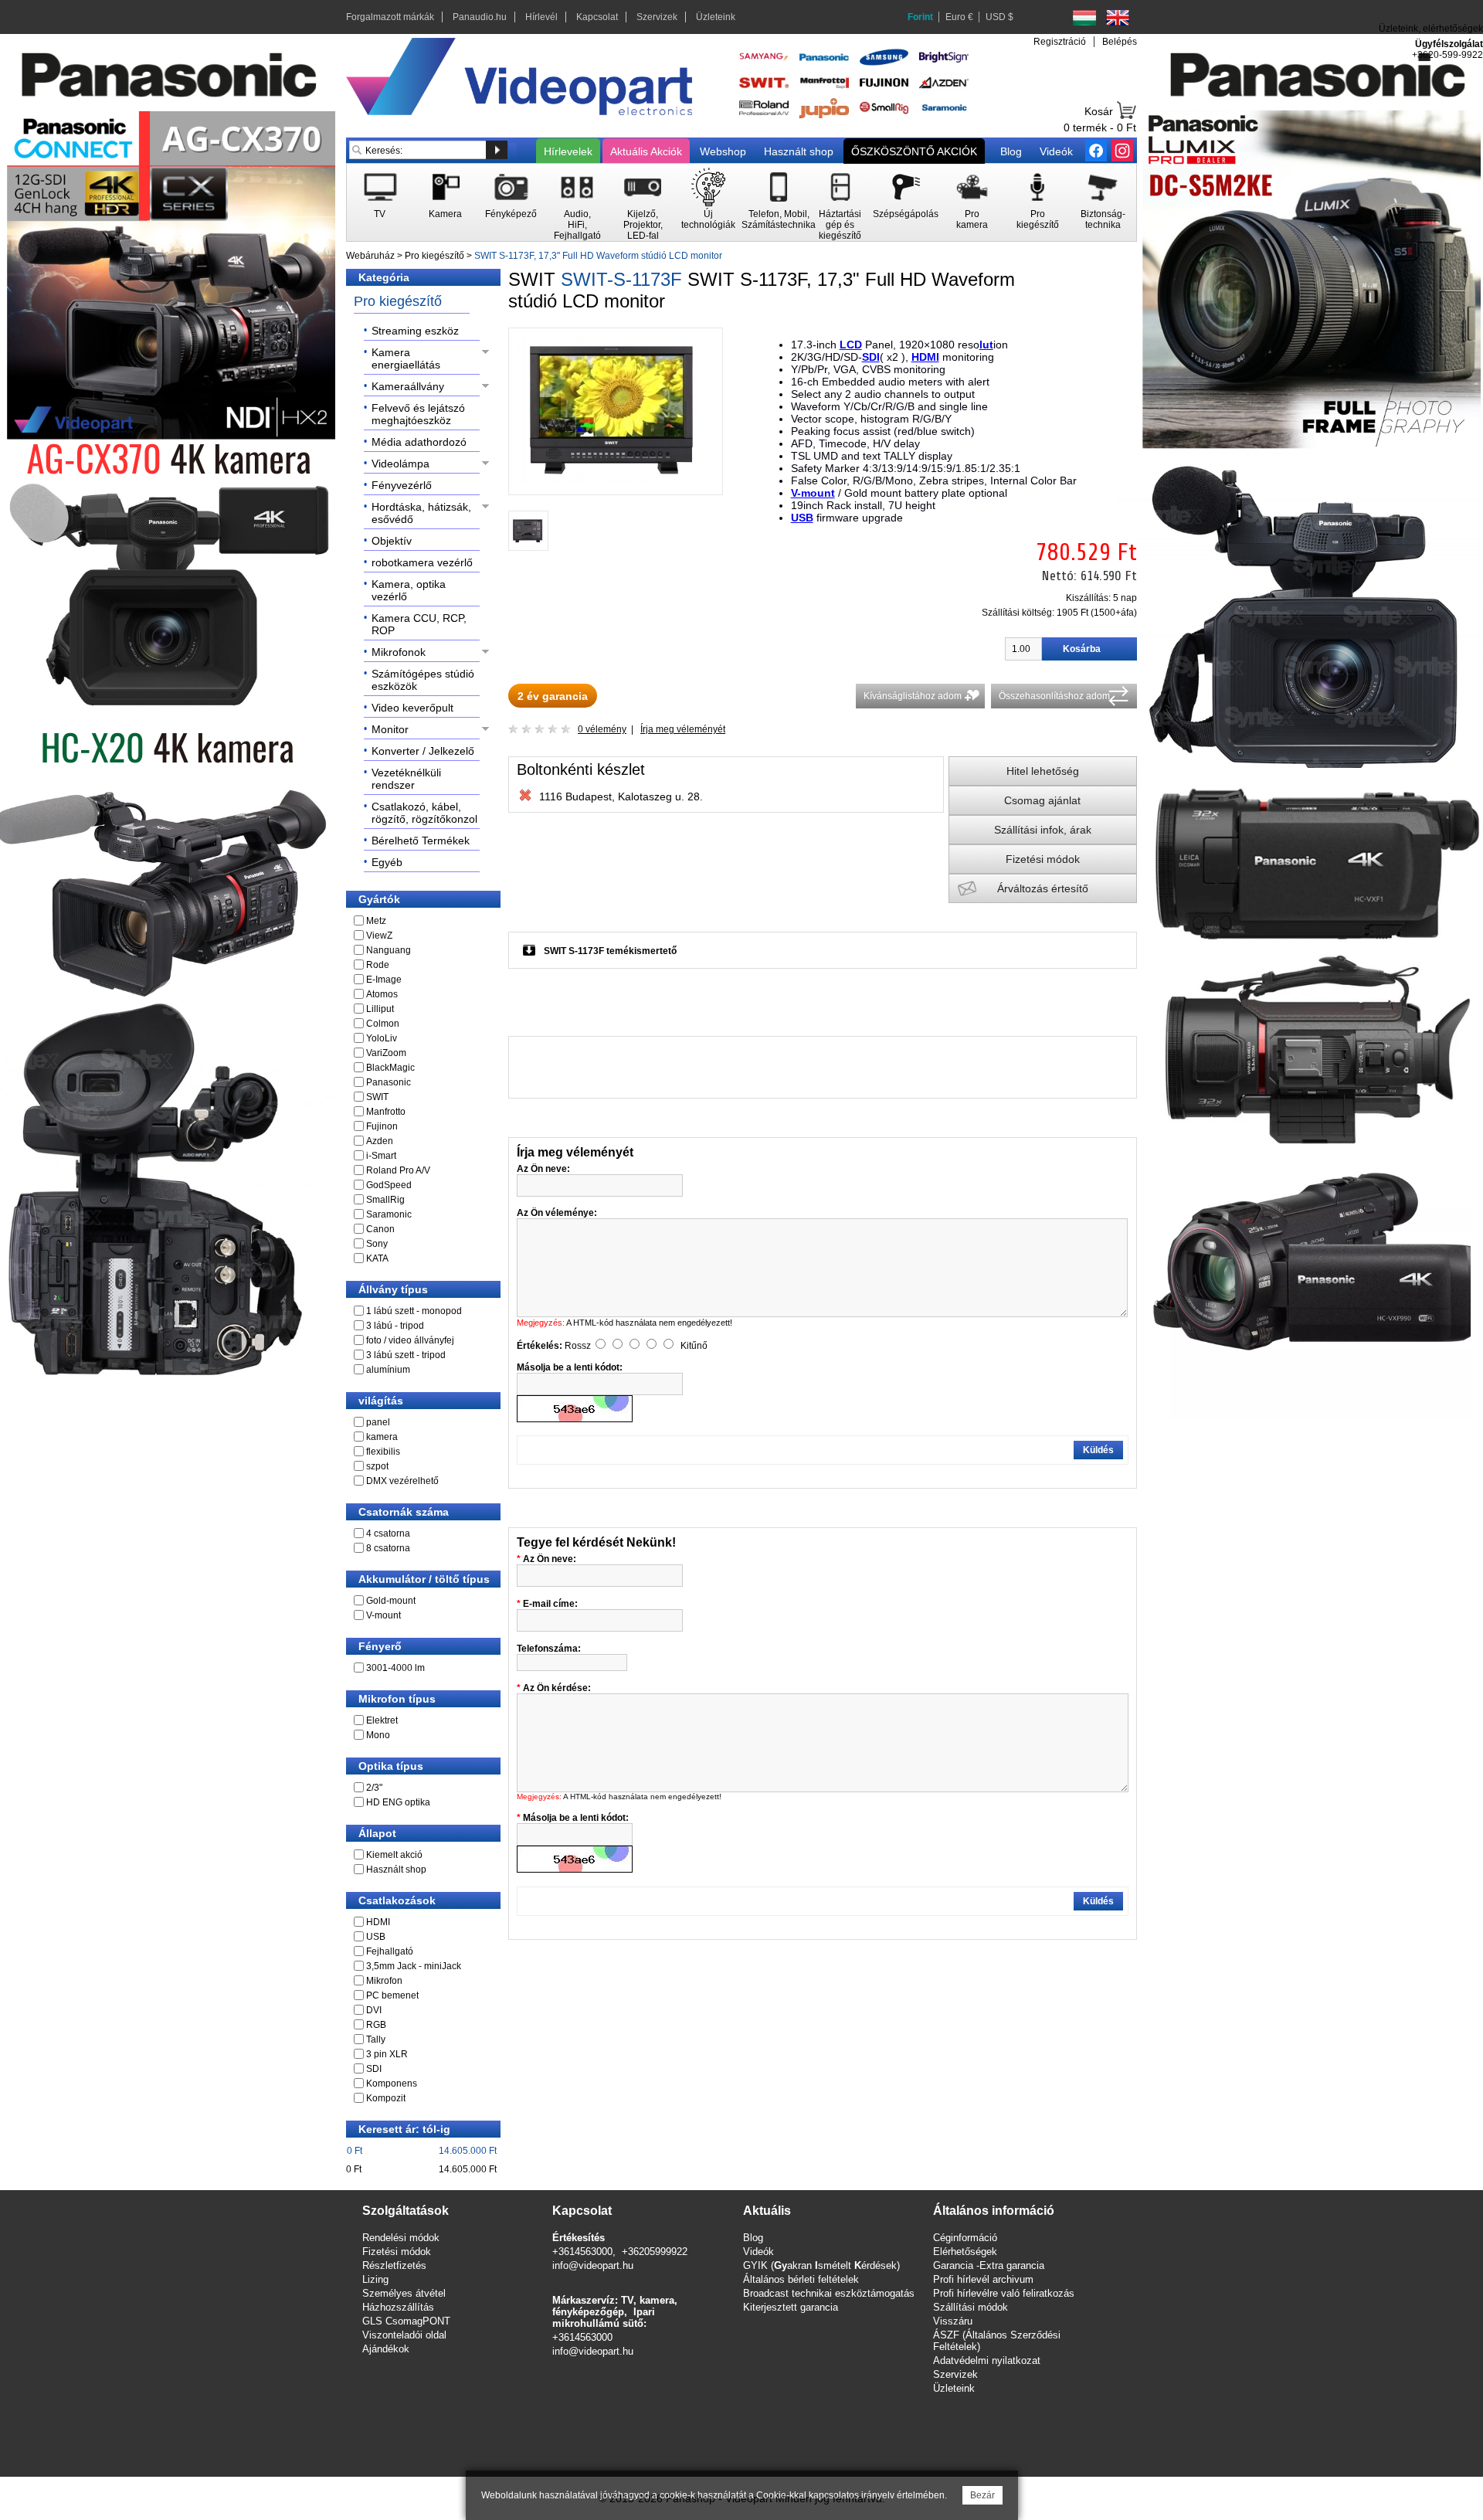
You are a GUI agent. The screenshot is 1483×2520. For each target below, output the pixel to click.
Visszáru (953, 2321)
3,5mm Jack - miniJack (414, 1966)
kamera (382, 1437)
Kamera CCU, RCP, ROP (419, 624)
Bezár (982, 2495)
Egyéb (387, 862)
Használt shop (799, 151)
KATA (377, 1258)
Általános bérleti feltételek (801, 2279)
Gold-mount (391, 1601)
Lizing (375, 2279)
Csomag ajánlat (1042, 800)
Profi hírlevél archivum (983, 2279)
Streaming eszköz (415, 331)
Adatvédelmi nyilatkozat (987, 2360)
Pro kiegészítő (434, 256)
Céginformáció (965, 2238)
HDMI (378, 1922)
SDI (374, 2069)
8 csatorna (388, 1548)
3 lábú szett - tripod (406, 1355)
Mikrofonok (399, 652)
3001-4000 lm (395, 1668)
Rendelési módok (401, 2238)
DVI (374, 2010)
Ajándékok (386, 2349)
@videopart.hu (601, 2351)
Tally (376, 2039)
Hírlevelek (568, 151)
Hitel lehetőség (1043, 771)
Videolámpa (400, 464)
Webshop (723, 151)
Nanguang (389, 950)
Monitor (390, 729)
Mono (378, 1735)
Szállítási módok (971, 2307)
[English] (1118, 18)
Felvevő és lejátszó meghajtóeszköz (418, 414)
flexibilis (383, 1452)
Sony (377, 1244)
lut (986, 345)
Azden (380, 1141)
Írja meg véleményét (683, 729)
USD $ (999, 17)
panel (378, 1422)
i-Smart (381, 1156)
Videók (1056, 151)
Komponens (392, 2084)
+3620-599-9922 (1447, 55)
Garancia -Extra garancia (989, 2265)
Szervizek (657, 17)
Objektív (392, 541)
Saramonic (389, 1214)
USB (376, 1937)
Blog (1011, 151)
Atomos (382, 994)
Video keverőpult (412, 708)
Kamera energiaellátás (406, 358)
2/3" (374, 1788)
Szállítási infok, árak (1043, 830)
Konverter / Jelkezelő (423, 751)
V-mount (383, 1615)
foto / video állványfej (410, 1340)
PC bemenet (392, 1995)
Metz (376, 921)
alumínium (388, 1370)
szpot (377, 1466)
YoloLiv (382, 1038)
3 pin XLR (387, 2054)
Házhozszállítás (398, 2307)
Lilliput (380, 1009)
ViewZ (379, 936)
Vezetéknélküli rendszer (406, 779)
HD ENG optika (398, 1802)
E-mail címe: (550, 1604)
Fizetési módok (1043, 859)
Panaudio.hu (480, 17)
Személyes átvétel (404, 2293)
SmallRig (385, 1200)
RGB (376, 2025)
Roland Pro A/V (398, 1170)
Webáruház (370, 256)
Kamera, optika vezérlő (409, 590)
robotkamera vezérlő (422, 562)
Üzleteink (716, 17)
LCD (851, 345)
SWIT (377, 1097)
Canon (380, 1229)
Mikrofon (384, 1981)
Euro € (959, 17)
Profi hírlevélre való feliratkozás (1004, 2293)
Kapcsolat (597, 17)
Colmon (383, 1024)
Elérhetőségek (965, 2252)
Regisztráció (1060, 42)
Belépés (1120, 42)
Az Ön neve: (550, 1559)
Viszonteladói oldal (404, 2335)
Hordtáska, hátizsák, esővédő (421, 513)
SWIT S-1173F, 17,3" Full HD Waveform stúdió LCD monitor (598, 256)
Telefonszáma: (549, 1649)
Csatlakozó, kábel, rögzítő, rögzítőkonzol (424, 813)
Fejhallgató (390, 1951)
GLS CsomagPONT (406, 2321)
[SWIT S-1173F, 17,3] (616, 481)
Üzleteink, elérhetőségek (1431, 29)
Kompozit (386, 2098)
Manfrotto (386, 1112)
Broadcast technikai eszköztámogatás (829, 2293)
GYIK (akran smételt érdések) (821, 2265)
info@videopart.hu (593, 2265)
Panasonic (389, 1082)
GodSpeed (389, 1185)
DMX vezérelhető (402, 1481)
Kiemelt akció (394, 1855)
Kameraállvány (408, 386)
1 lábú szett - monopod (414, 1311)
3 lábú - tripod (395, 1326)
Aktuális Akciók (646, 151)
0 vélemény (602, 729)
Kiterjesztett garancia (791, 2307)
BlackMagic (390, 1068)
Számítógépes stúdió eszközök (423, 680)
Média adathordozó (419, 442)
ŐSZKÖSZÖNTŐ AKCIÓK (914, 151)
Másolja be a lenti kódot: (576, 1818)
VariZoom (386, 1053)
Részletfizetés (394, 2265)
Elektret (382, 1720)
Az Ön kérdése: (557, 1688)
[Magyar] (1084, 18)
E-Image (384, 980)
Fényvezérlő (402, 485)
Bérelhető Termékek (421, 841)
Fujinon (382, 1126)
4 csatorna (388, 1533)
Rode (378, 965)
